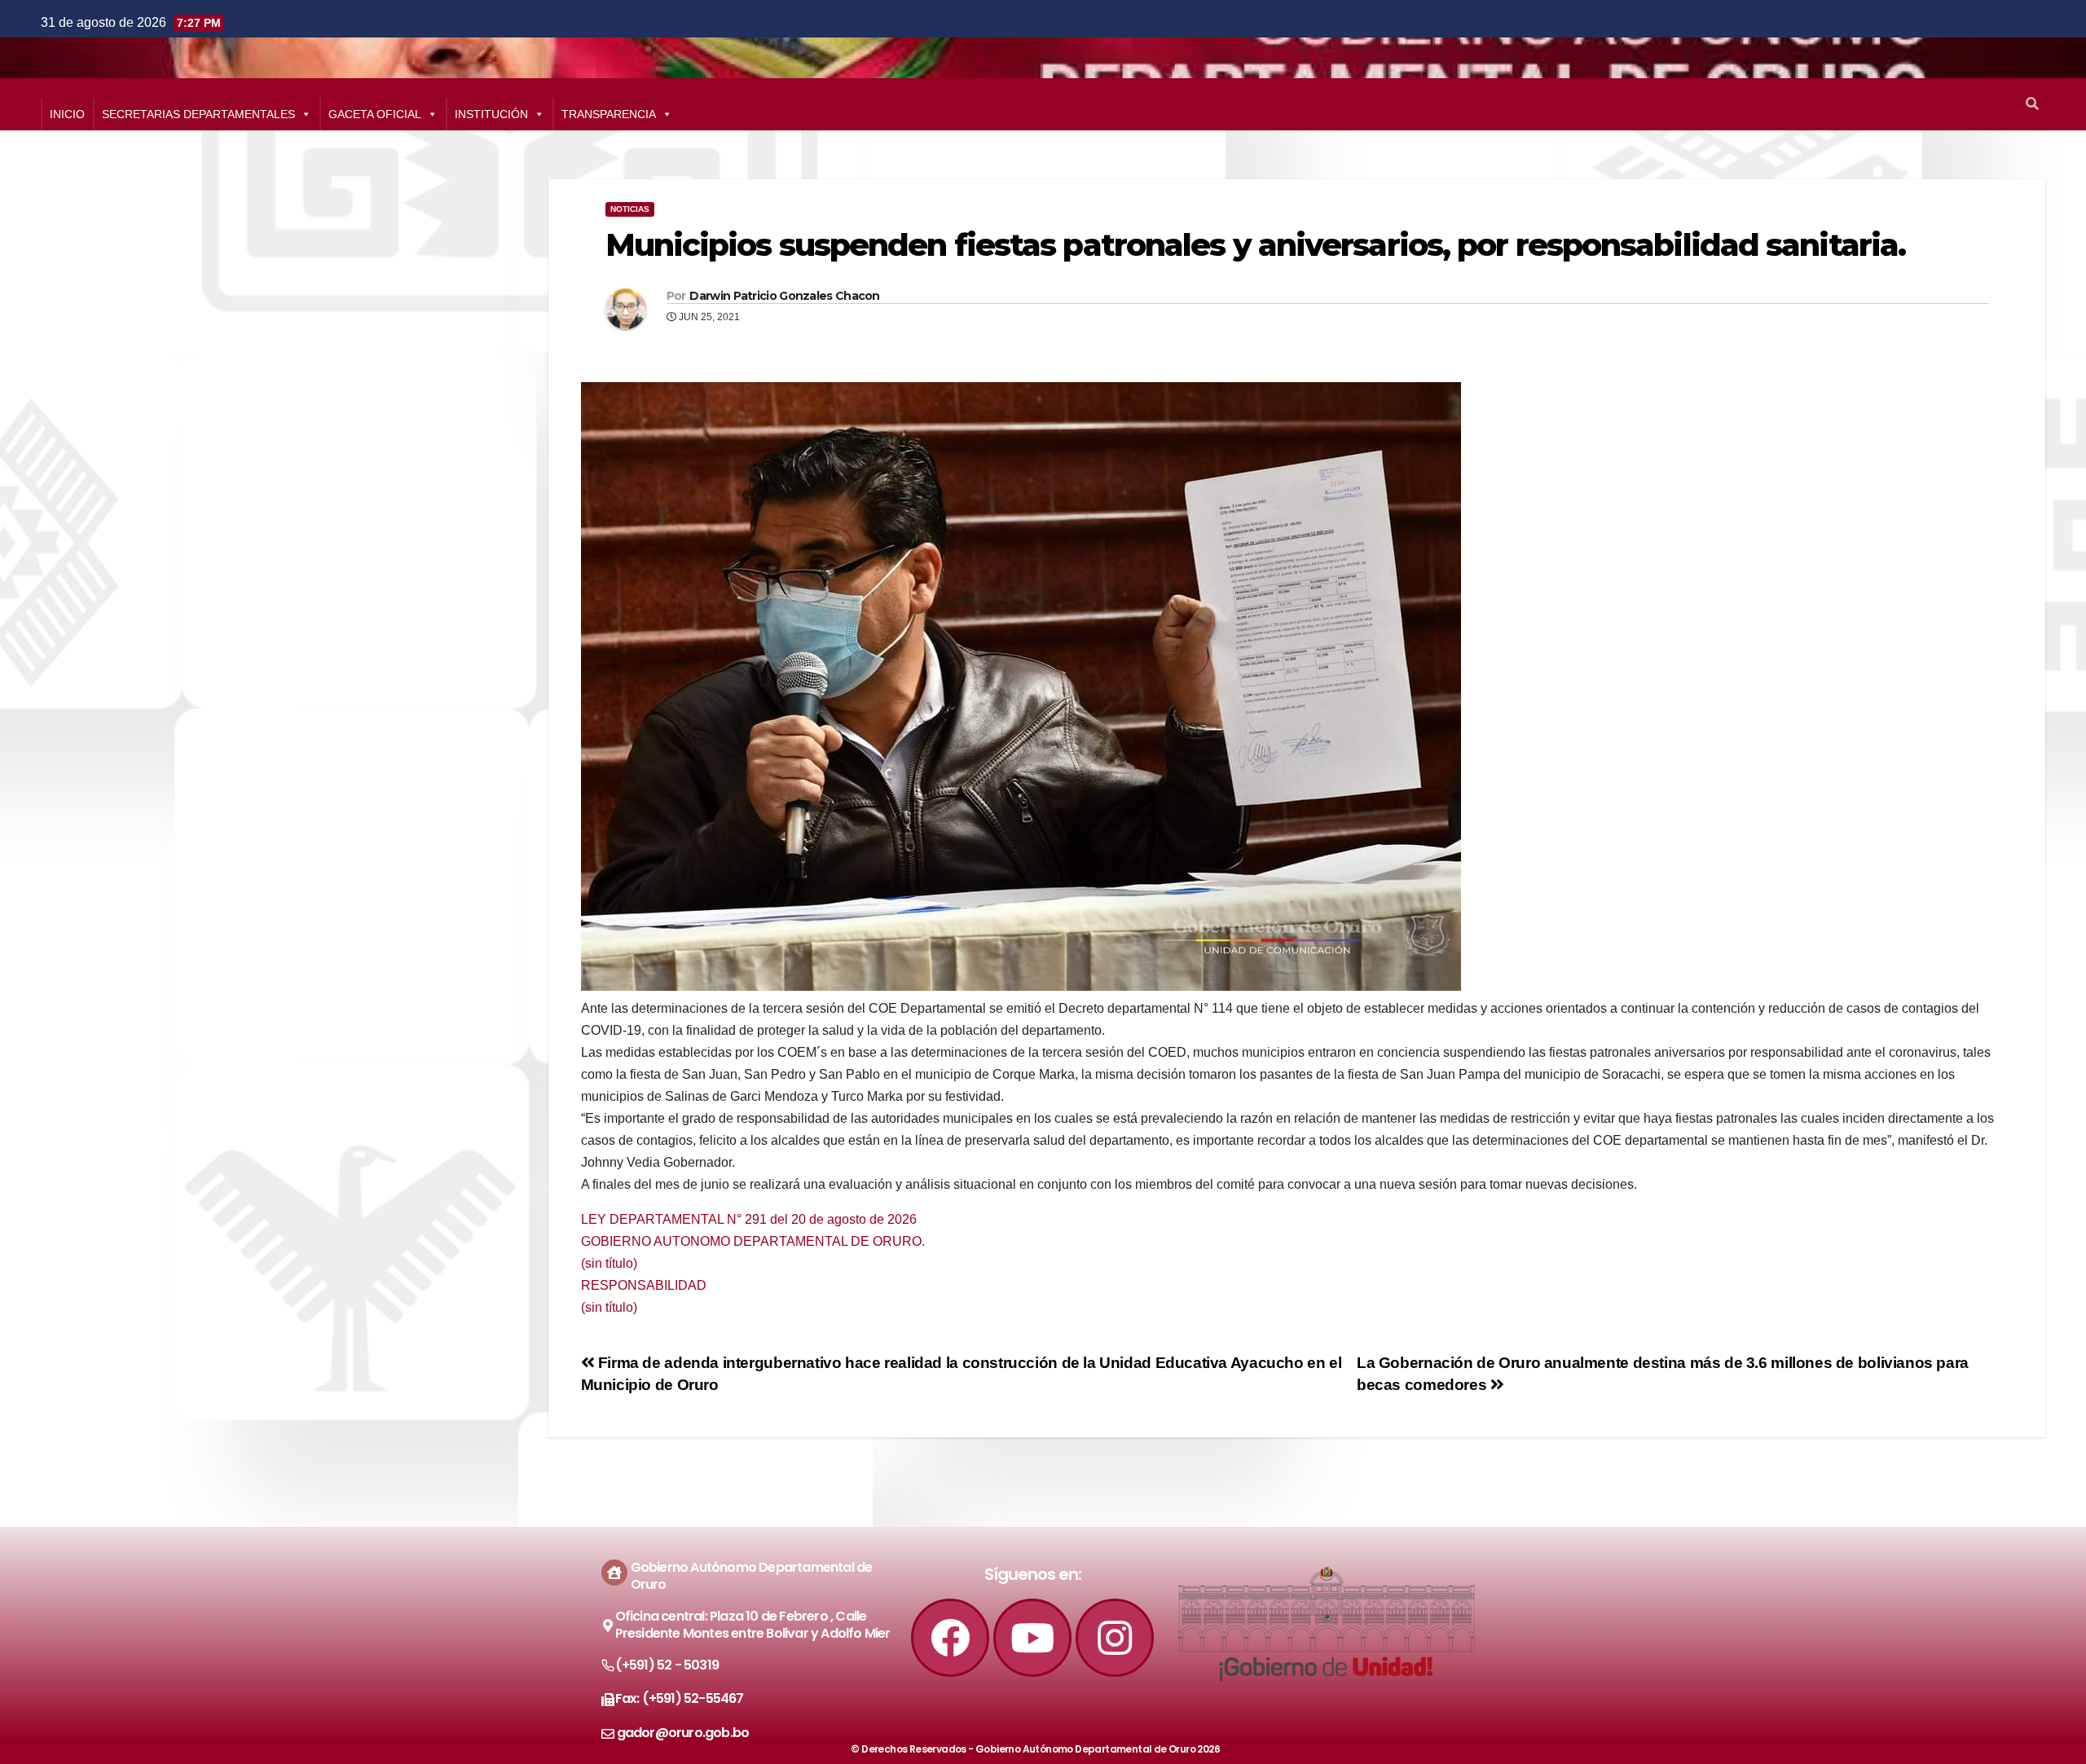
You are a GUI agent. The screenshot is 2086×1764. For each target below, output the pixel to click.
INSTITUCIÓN (491, 114)
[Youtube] (1032, 1638)
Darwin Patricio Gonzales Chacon (784, 296)
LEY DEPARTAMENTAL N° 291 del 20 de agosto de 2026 (749, 1219)
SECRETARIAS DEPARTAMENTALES (198, 114)
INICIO (67, 114)
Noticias (630, 209)
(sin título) (609, 1263)
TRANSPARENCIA (609, 114)
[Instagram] (1115, 1638)
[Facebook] (950, 1638)
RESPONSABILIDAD (644, 1285)
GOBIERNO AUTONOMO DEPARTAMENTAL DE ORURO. (753, 1241)
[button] (2032, 104)
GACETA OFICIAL (375, 114)
